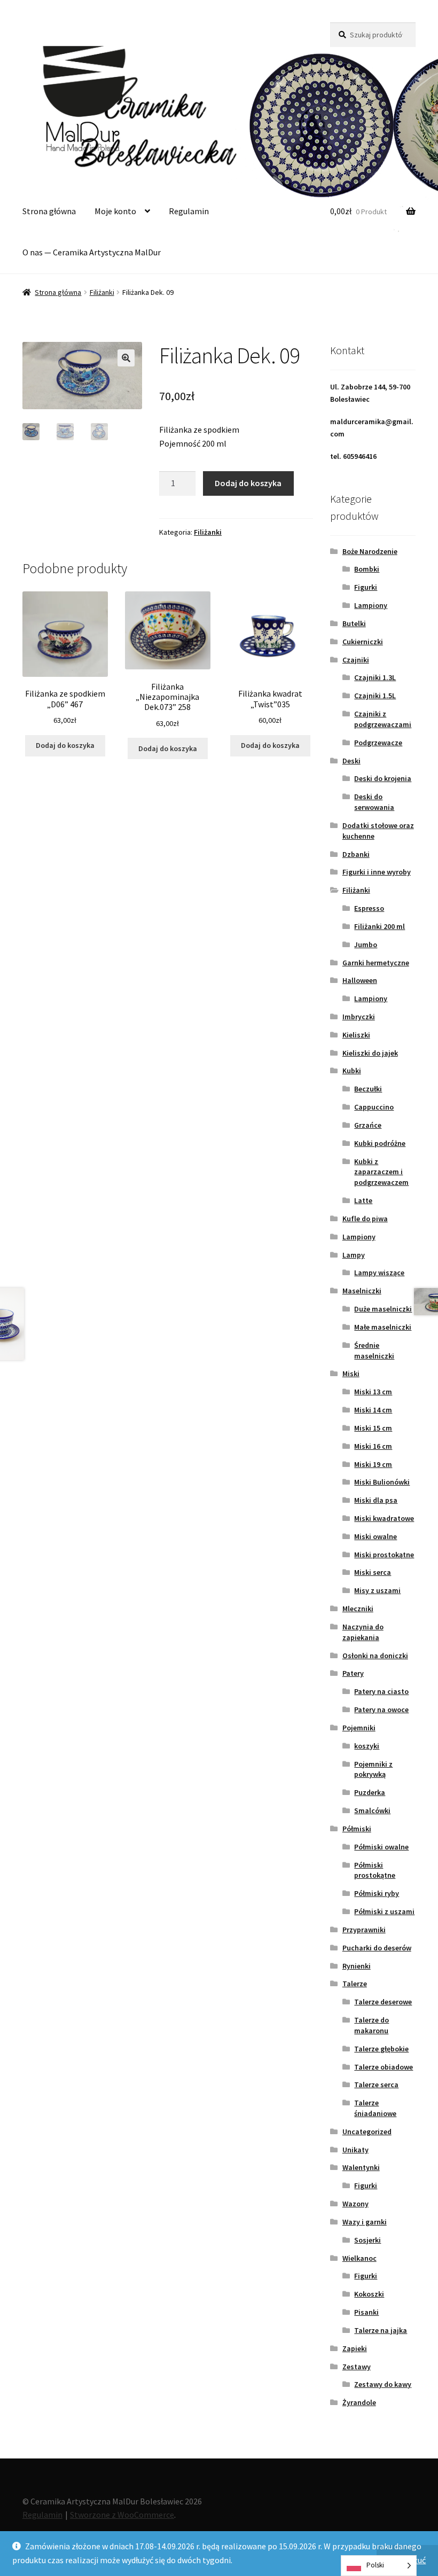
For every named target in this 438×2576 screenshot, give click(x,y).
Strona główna (49, 211)
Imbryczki (359, 1017)
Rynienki (357, 1966)
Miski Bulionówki (382, 1482)
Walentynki (361, 2167)
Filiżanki (102, 292)
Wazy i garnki (365, 2222)
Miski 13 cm (373, 1392)
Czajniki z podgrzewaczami (383, 719)
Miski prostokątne (384, 1555)
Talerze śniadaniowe (375, 2108)
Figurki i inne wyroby (377, 872)
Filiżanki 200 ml (380, 926)
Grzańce (368, 1125)
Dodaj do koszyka (248, 483)
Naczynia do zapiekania (363, 1632)
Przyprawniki (364, 1930)
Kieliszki (356, 1035)
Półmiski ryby (377, 1893)
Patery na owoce (381, 1709)
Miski (351, 1373)
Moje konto (115, 211)
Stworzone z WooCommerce (122, 2515)
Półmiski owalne (381, 1847)
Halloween (360, 980)
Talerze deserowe (383, 2002)
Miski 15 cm (373, 1428)
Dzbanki (356, 854)
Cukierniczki (363, 642)
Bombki (367, 569)
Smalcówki (372, 1810)
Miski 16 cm (373, 1446)
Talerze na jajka (381, 2330)
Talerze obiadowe (384, 2067)
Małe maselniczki (383, 1327)
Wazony (355, 2204)
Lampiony (371, 605)
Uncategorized (367, 2132)
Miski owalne (376, 1536)
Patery (353, 1673)
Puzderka (370, 1792)
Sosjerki (367, 2240)
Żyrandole (359, 2402)
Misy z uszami (377, 1590)
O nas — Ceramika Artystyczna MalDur (92, 252)
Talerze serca (376, 2085)
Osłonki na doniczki (375, 1656)
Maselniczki (362, 1291)
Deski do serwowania (374, 802)
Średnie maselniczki (374, 1351)
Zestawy (357, 2367)
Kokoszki (369, 2294)
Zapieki (355, 2348)
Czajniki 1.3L (375, 677)
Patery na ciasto (381, 1691)
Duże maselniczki (383, 1309)
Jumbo (366, 944)
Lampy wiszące (379, 1273)
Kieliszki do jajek (370, 1053)
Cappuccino (374, 1107)
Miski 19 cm (373, 1464)
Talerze (355, 1984)
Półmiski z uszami (384, 1911)
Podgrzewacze (378, 743)
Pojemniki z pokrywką (373, 1769)
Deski (351, 761)
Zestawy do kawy (383, 2384)
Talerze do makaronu (371, 2025)
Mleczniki (358, 1609)
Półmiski (357, 1829)
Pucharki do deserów (377, 1948)
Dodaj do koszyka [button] (65, 745)
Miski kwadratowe (384, 1518)
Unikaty (355, 2150)
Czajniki (356, 660)
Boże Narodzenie (370, 551)
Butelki (354, 623)
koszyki (367, 1746)
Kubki (352, 1071)
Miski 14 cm (373, 1410)
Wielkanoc (359, 2258)
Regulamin (189, 211)
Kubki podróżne (380, 1143)
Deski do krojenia (383, 778)
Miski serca (373, 1572)
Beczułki (368, 1089)
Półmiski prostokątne (375, 1870)
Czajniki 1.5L (375, 696)
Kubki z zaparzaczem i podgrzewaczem (381, 1172)
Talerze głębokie (381, 2049)
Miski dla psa (376, 1500)
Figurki (366, 587)
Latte (363, 1200)
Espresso (369, 908)
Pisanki (366, 2312)
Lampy (354, 1255)
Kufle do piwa (365, 1219)
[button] (126, 358)
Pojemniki (359, 1728)
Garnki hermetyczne (376, 963)
